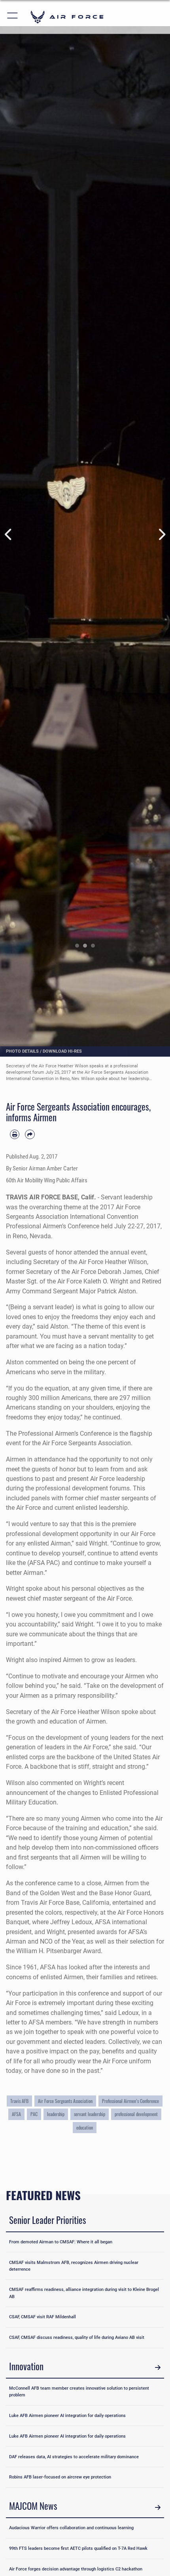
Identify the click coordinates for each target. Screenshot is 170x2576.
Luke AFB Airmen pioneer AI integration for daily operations (67, 2415)
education (85, 2127)
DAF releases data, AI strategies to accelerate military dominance (74, 2457)
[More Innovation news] (158, 2368)
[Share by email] (30, 1134)
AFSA (16, 2114)
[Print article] (15, 1134)
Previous (8, 534)
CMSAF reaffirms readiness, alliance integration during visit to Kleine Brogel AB (84, 2293)
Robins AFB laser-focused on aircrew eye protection (60, 2477)
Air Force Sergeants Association (65, 2101)
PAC (34, 2114)
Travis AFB (19, 2101)
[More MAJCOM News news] (158, 2507)
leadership (56, 2114)
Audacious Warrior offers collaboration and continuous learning (71, 2528)
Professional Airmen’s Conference (130, 2101)
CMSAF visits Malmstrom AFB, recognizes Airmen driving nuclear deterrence (74, 2266)
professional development (136, 2114)
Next (161, 534)
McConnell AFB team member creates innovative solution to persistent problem (79, 2391)
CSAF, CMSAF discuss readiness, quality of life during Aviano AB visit (77, 2337)
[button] (13, 17)
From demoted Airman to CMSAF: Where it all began (61, 2242)
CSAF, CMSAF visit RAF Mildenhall (42, 2317)
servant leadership (90, 2114)
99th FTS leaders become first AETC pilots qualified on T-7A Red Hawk (78, 2548)
